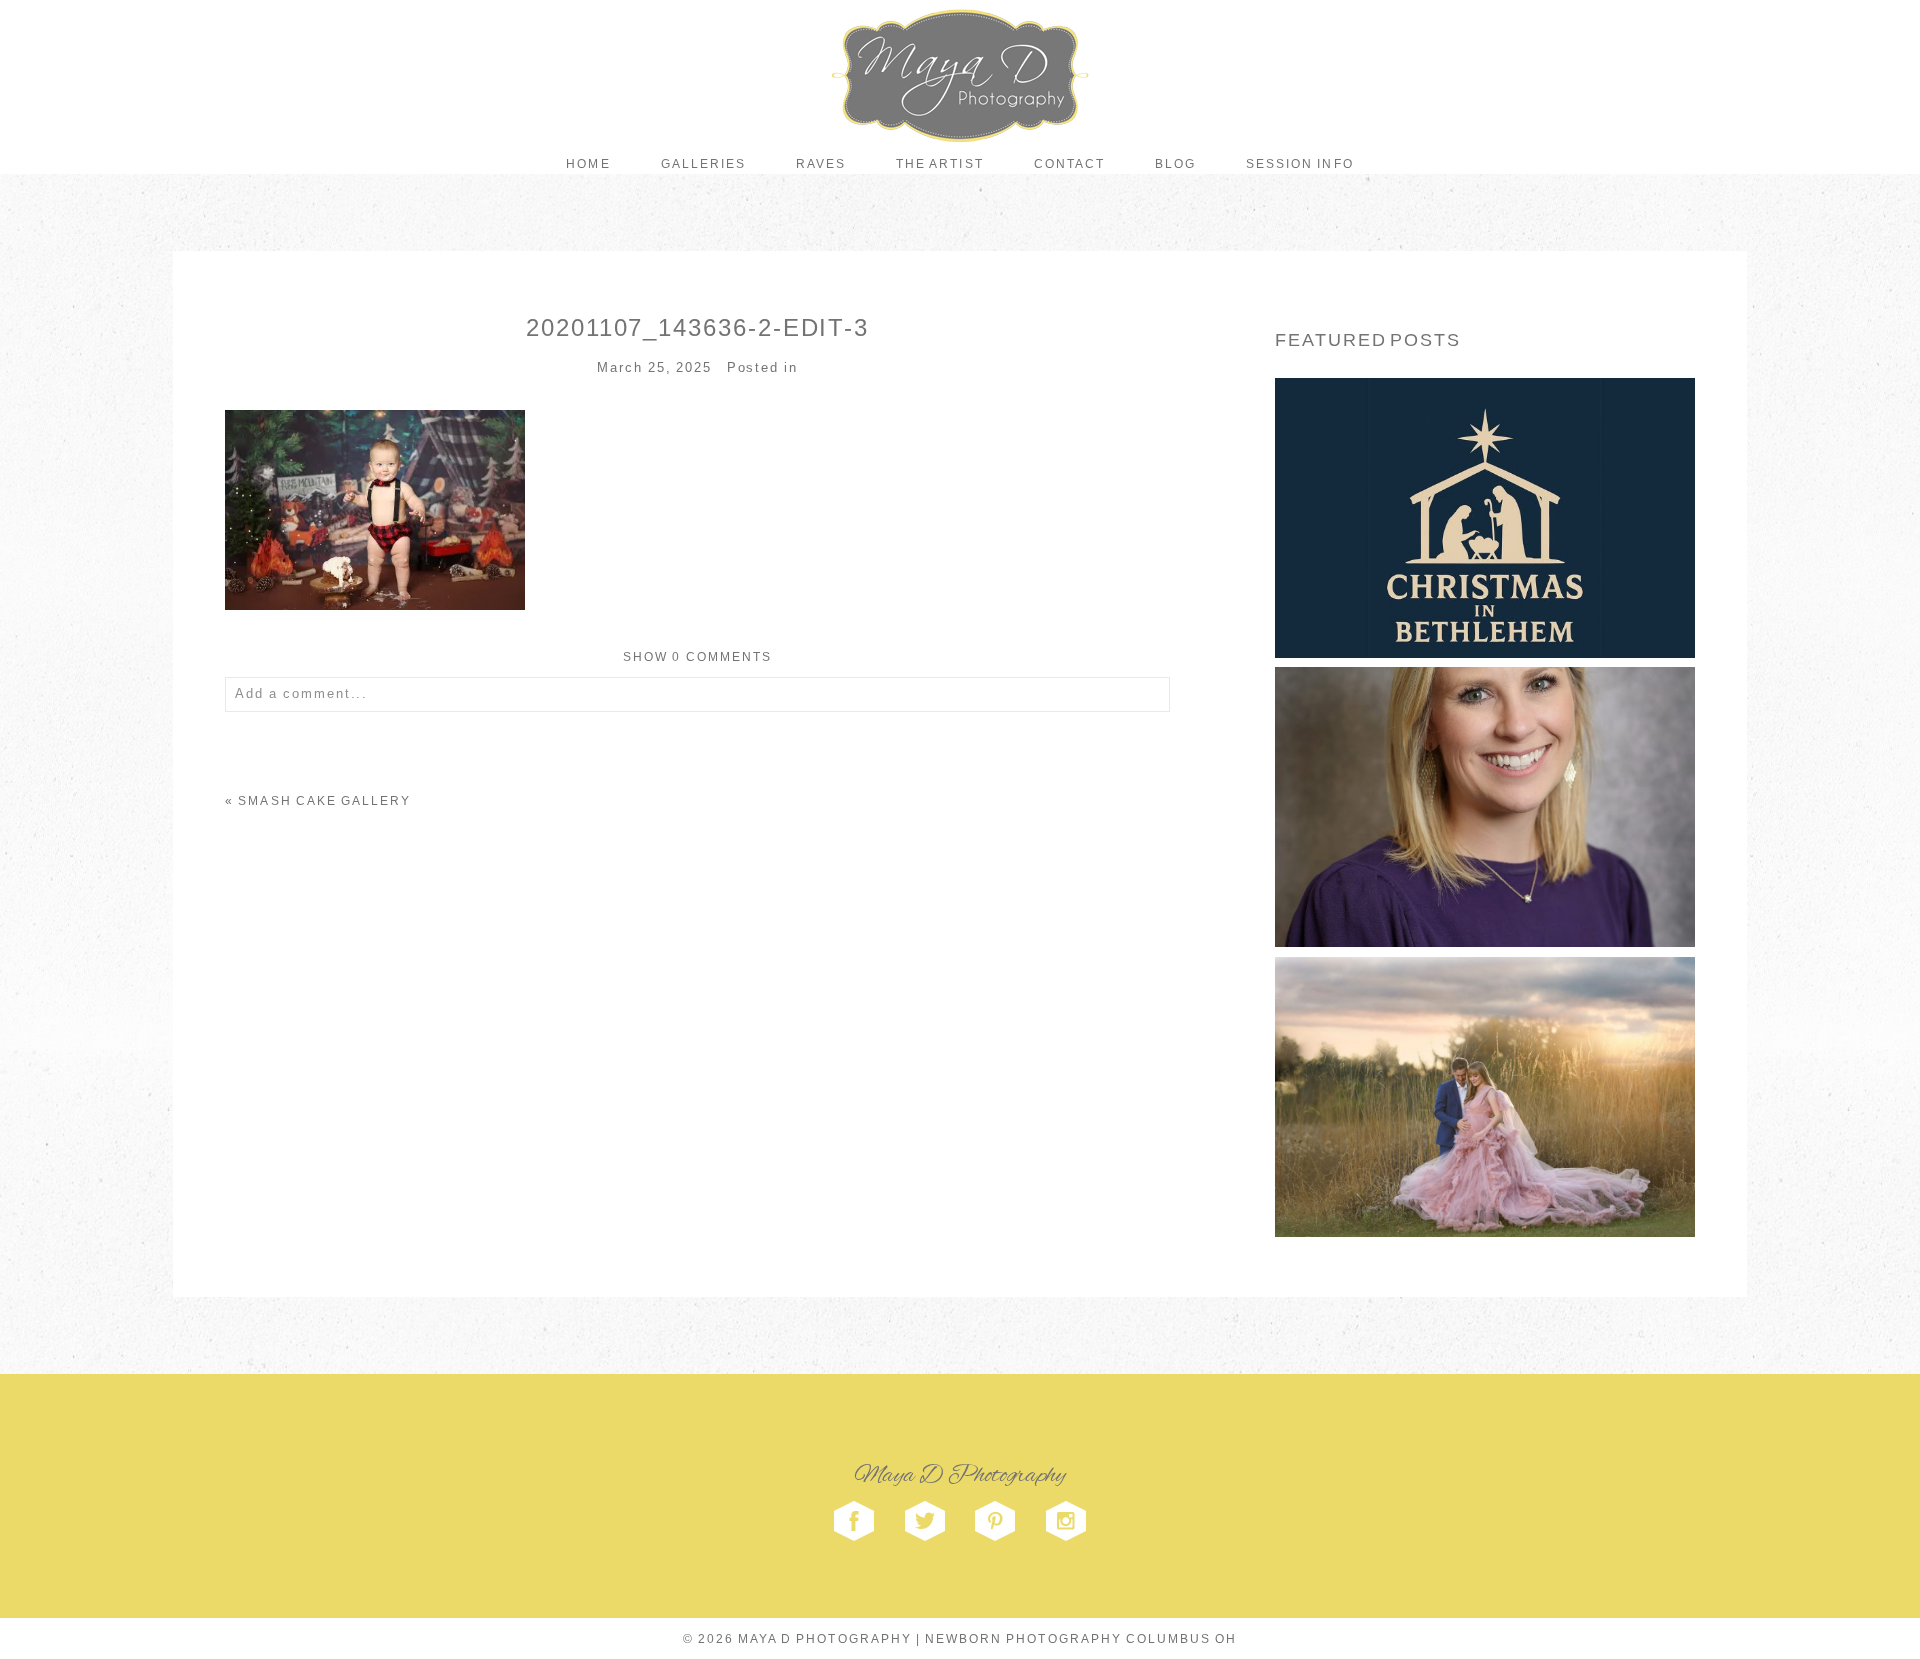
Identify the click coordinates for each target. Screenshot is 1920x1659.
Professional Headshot (1483, 771)
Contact (1069, 164)
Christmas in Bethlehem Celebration (1482, 482)
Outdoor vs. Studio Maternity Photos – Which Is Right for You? (1482, 1061)
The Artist (939, 164)
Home (588, 164)
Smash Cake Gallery (324, 801)
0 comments (697, 657)
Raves (821, 164)
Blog (1175, 164)
